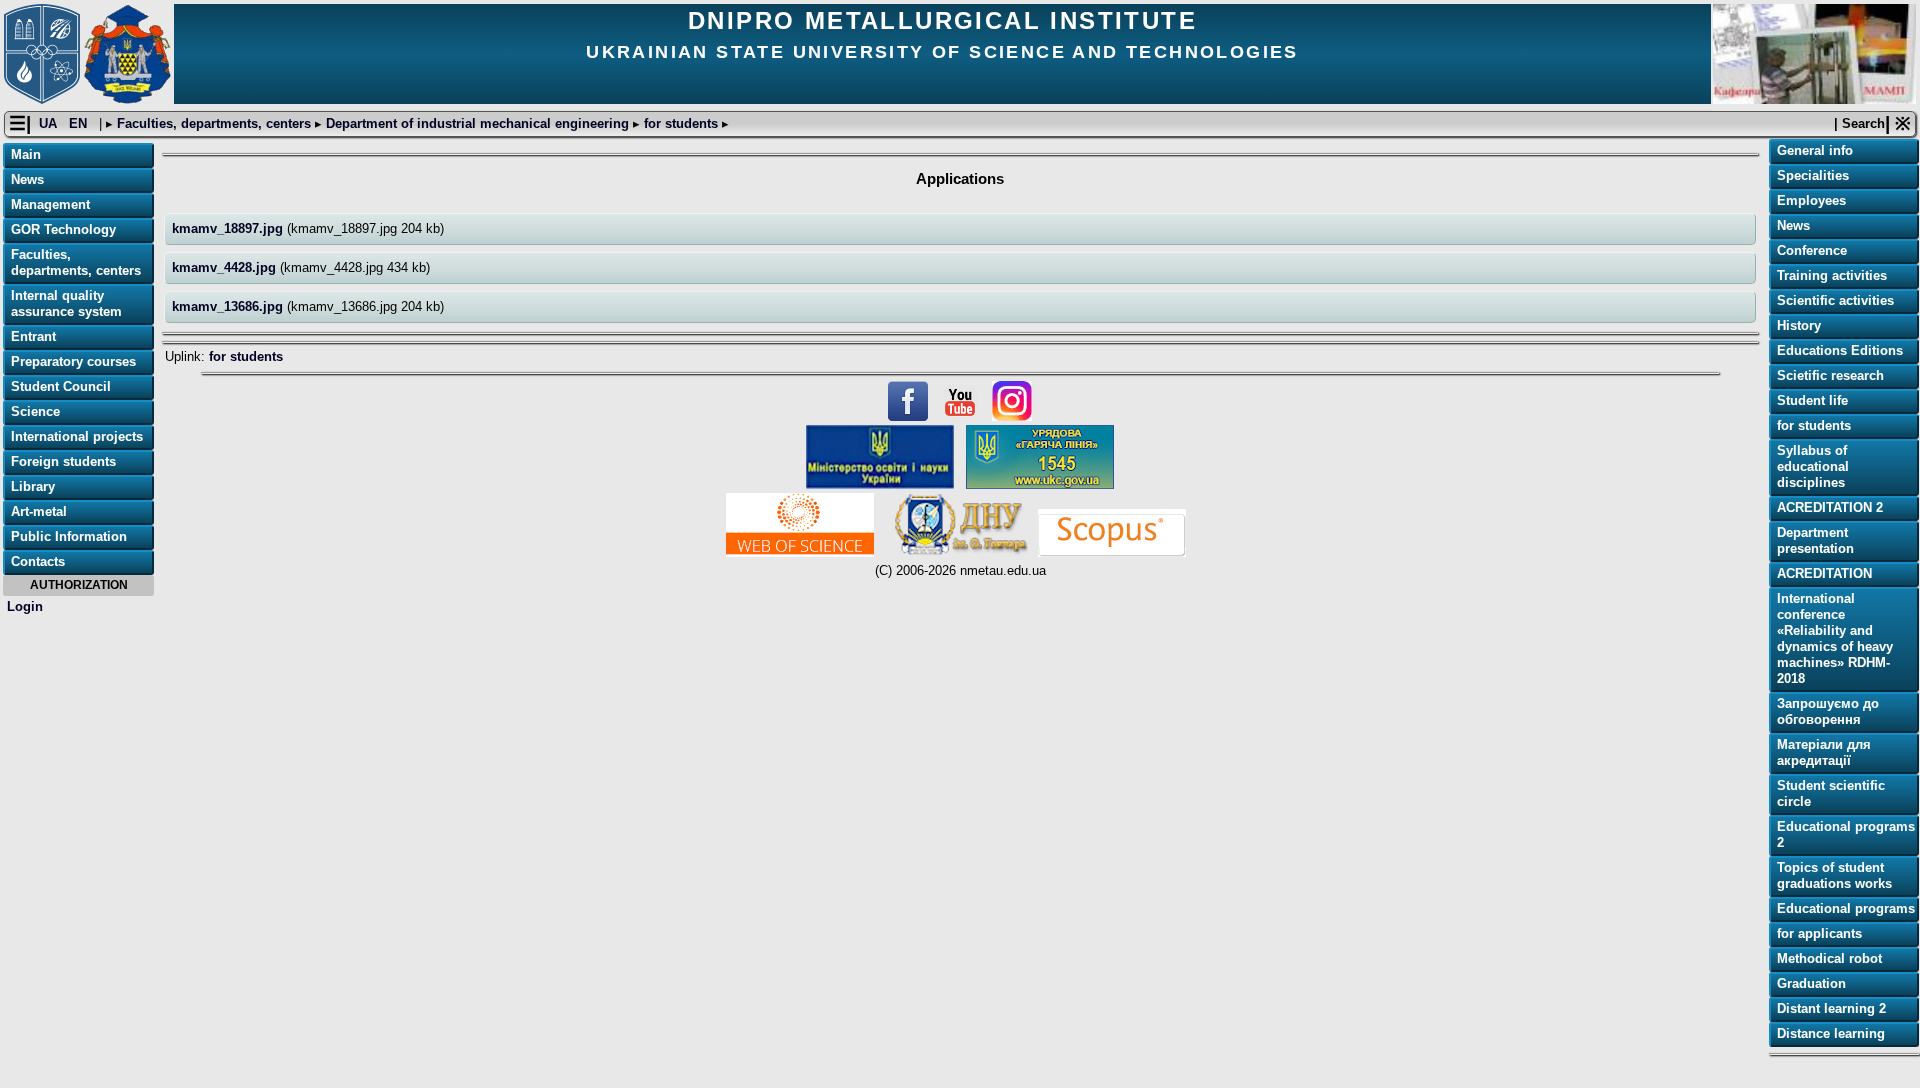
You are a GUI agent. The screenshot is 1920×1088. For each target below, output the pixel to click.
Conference (1812, 250)
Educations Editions (1840, 350)
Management (50, 204)
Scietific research (1830, 375)
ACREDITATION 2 (1830, 507)
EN (80, 123)
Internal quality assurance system (66, 303)
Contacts (38, 561)
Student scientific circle (1831, 793)
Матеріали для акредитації (1824, 752)
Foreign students (63, 461)
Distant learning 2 (1831, 1008)
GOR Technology (63, 229)
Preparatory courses (73, 361)
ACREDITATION (1824, 573)
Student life (1812, 400)
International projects (77, 436)
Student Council (61, 386)
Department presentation (1815, 540)
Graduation (1811, 983)
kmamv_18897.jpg (229, 228)
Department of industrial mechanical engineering (477, 123)
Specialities (1813, 175)
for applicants (1819, 933)
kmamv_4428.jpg (226, 267)
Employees (1811, 200)
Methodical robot (1829, 958)
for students (681, 123)
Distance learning (1831, 1033)
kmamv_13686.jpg (229, 306)
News (27, 179)
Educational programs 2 (1846, 834)
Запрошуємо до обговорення (1828, 711)
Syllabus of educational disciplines (1813, 466)
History (1799, 325)
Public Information (69, 536)
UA (50, 123)
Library (33, 486)
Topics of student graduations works (1834, 875)
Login (25, 606)
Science (35, 411)
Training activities (1832, 275)
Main (26, 154)
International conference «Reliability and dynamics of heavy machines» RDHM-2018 (1835, 638)
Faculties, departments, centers (214, 123)
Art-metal (39, 511)
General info (1815, 150)
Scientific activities (1835, 300)
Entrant (33, 336)
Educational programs (1846, 908)
